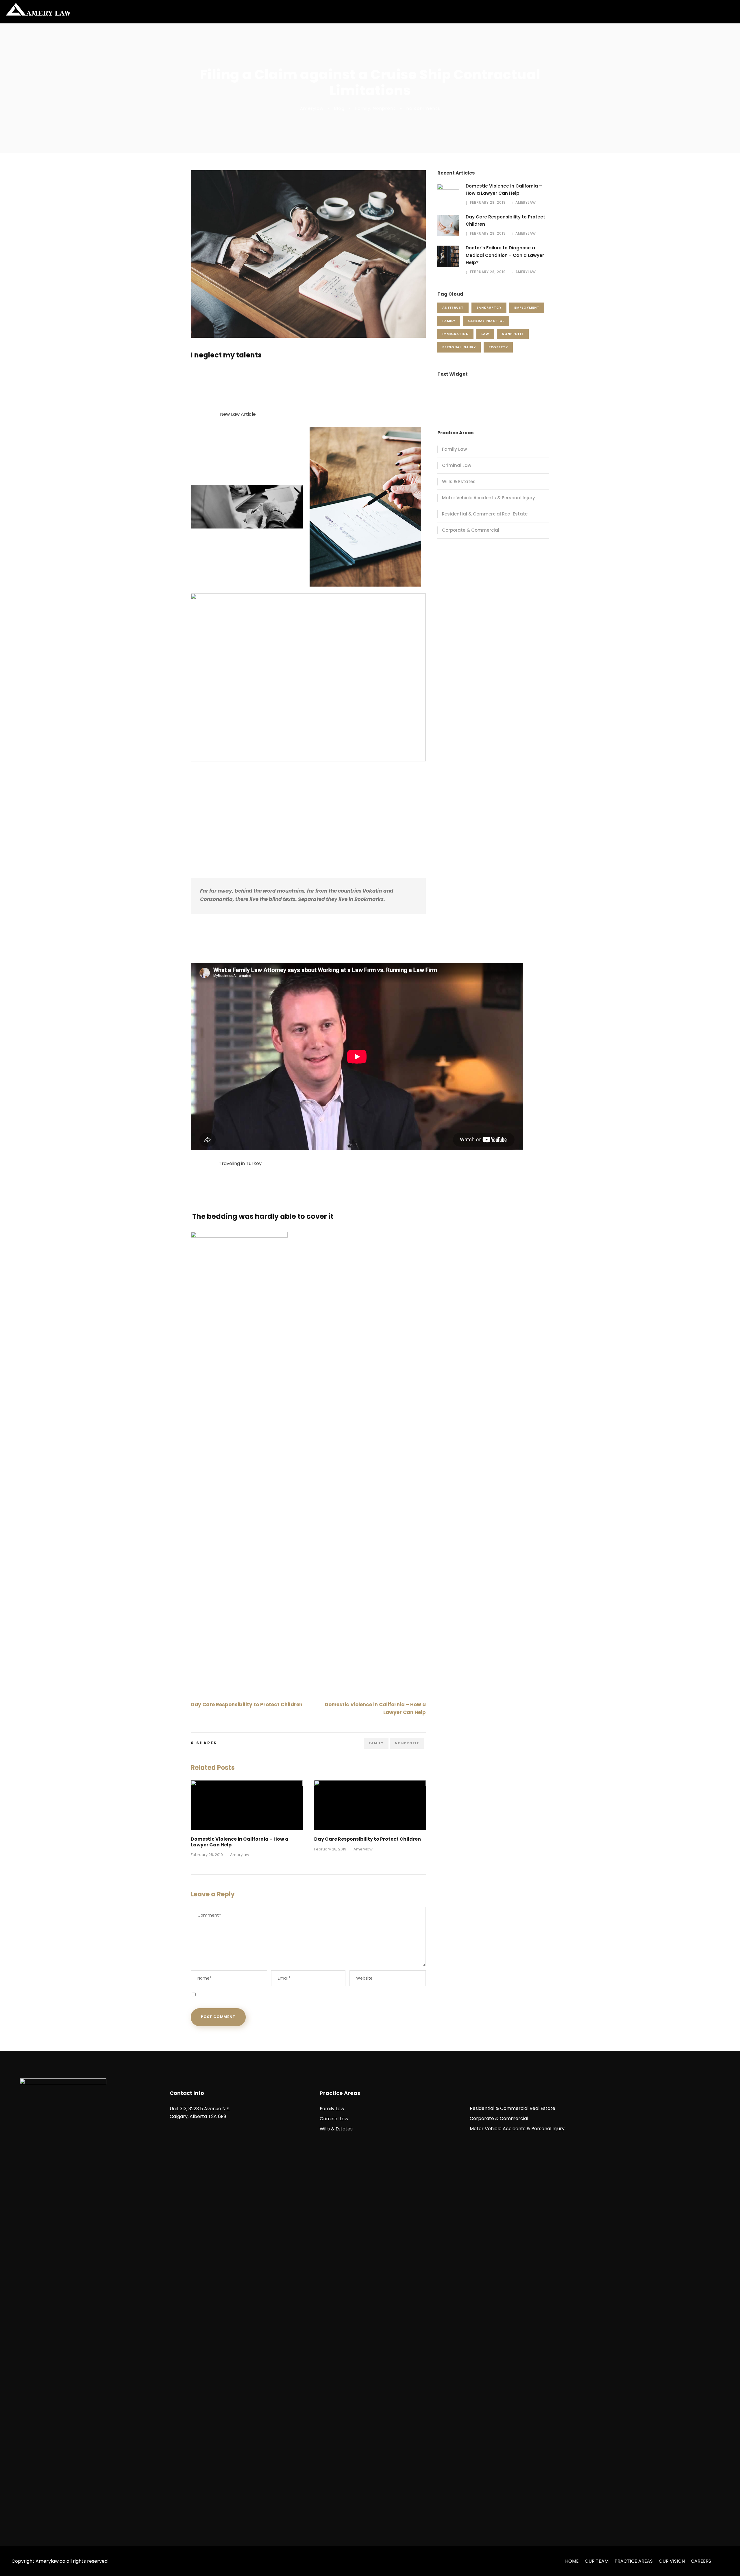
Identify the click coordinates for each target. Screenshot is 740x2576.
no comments (423, 108)
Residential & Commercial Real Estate (485, 514)
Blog (339, 108)
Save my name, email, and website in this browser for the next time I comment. (280, 1994)
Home (572, 2561)
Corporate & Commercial (471, 530)
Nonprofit (384, 108)
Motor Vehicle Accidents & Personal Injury (489, 498)
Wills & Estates (459, 482)
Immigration (455, 334)
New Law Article (238, 414)
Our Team (597, 2561)
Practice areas (634, 2561)
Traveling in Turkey (240, 1163)
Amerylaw (312, 108)
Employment (527, 307)
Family (363, 108)
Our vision (672, 2561)
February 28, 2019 (207, 1855)
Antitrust (453, 307)
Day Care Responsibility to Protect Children (368, 1839)
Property (498, 347)
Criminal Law (457, 465)
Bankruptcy (489, 307)
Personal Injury (459, 347)
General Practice (486, 321)
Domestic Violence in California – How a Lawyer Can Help (240, 1842)
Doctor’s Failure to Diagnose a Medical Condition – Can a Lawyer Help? (505, 255)
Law (485, 334)
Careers (701, 2561)
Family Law (454, 449)
